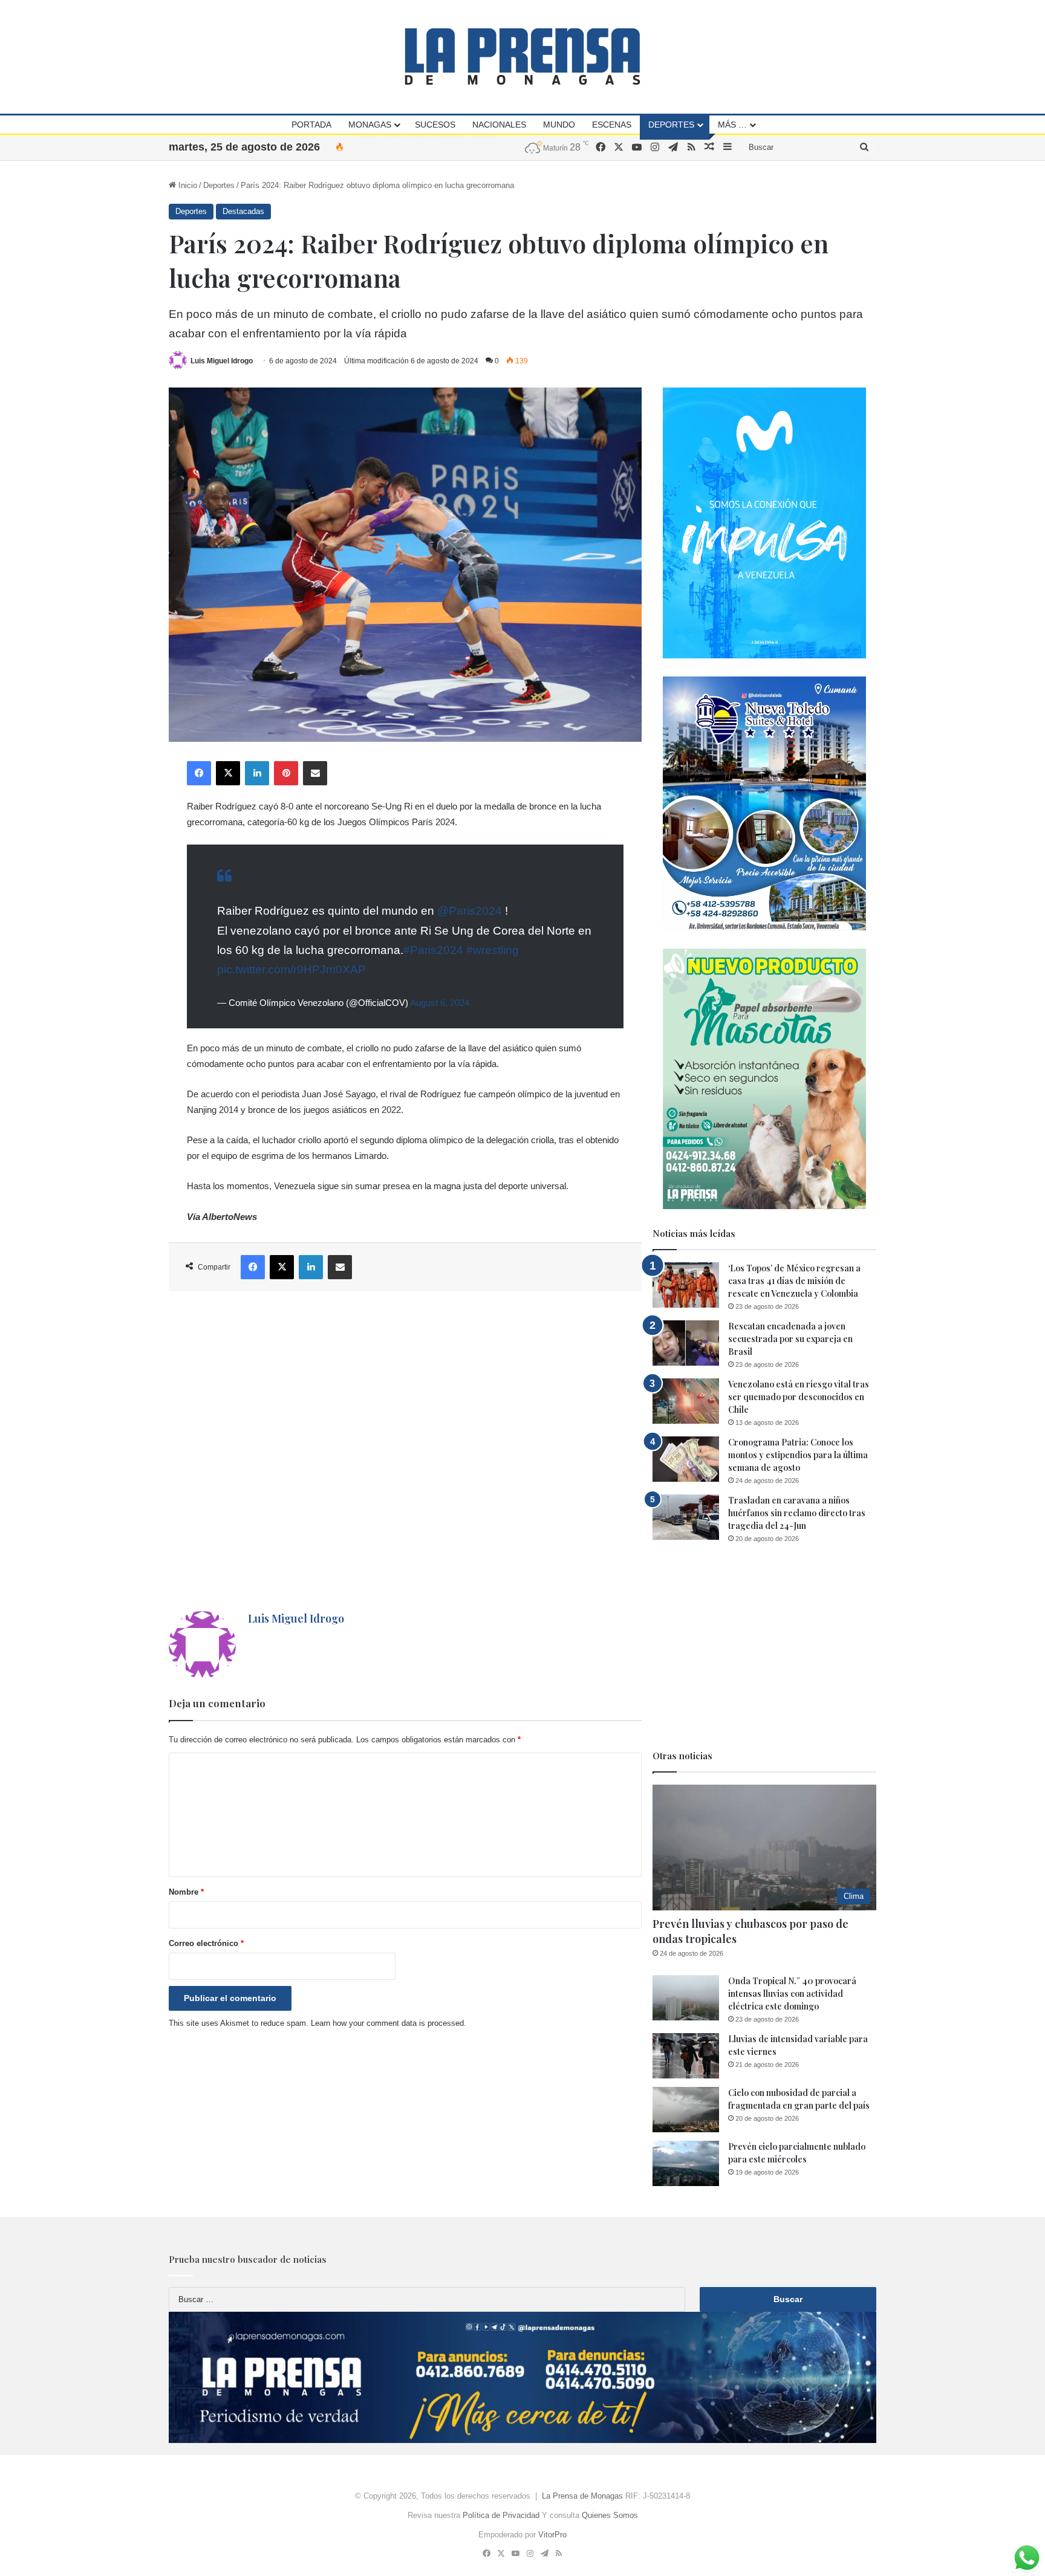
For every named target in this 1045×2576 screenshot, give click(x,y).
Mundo (559, 125)
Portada (311, 125)
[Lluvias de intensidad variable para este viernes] (686, 2056)
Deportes (671, 125)
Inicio (187, 185)
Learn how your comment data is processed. (389, 2023)
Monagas (370, 125)
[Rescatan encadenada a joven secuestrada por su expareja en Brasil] (686, 1343)
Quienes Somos (610, 2515)
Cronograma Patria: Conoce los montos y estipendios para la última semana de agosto (798, 1455)
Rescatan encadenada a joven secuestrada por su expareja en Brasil (790, 1339)
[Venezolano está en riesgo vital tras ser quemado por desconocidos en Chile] (686, 1401)
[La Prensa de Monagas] (522, 57)
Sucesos (435, 125)
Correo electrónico (206, 1943)
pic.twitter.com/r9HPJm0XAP (291, 969)
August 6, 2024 (440, 1003)
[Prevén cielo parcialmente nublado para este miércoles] (686, 2163)
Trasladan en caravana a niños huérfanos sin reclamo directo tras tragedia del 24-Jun (797, 1513)
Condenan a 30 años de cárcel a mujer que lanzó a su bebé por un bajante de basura (505, 147)
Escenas (612, 125)
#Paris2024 (433, 950)
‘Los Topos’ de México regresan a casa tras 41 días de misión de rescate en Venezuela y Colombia (794, 1281)
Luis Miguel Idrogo (222, 361)
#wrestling (493, 950)
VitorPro (552, 2535)
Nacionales (499, 125)
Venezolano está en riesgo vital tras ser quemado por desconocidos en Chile (799, 1397)
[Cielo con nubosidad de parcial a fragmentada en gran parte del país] (686, 2110)
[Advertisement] (405, 1451)
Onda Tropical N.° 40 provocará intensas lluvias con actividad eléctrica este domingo (792, 1994)
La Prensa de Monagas (582, 2496)
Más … (732, 125)
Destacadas (243, 211)
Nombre (186, 1892)
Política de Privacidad (501, 2515)
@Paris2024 (470, 911)
